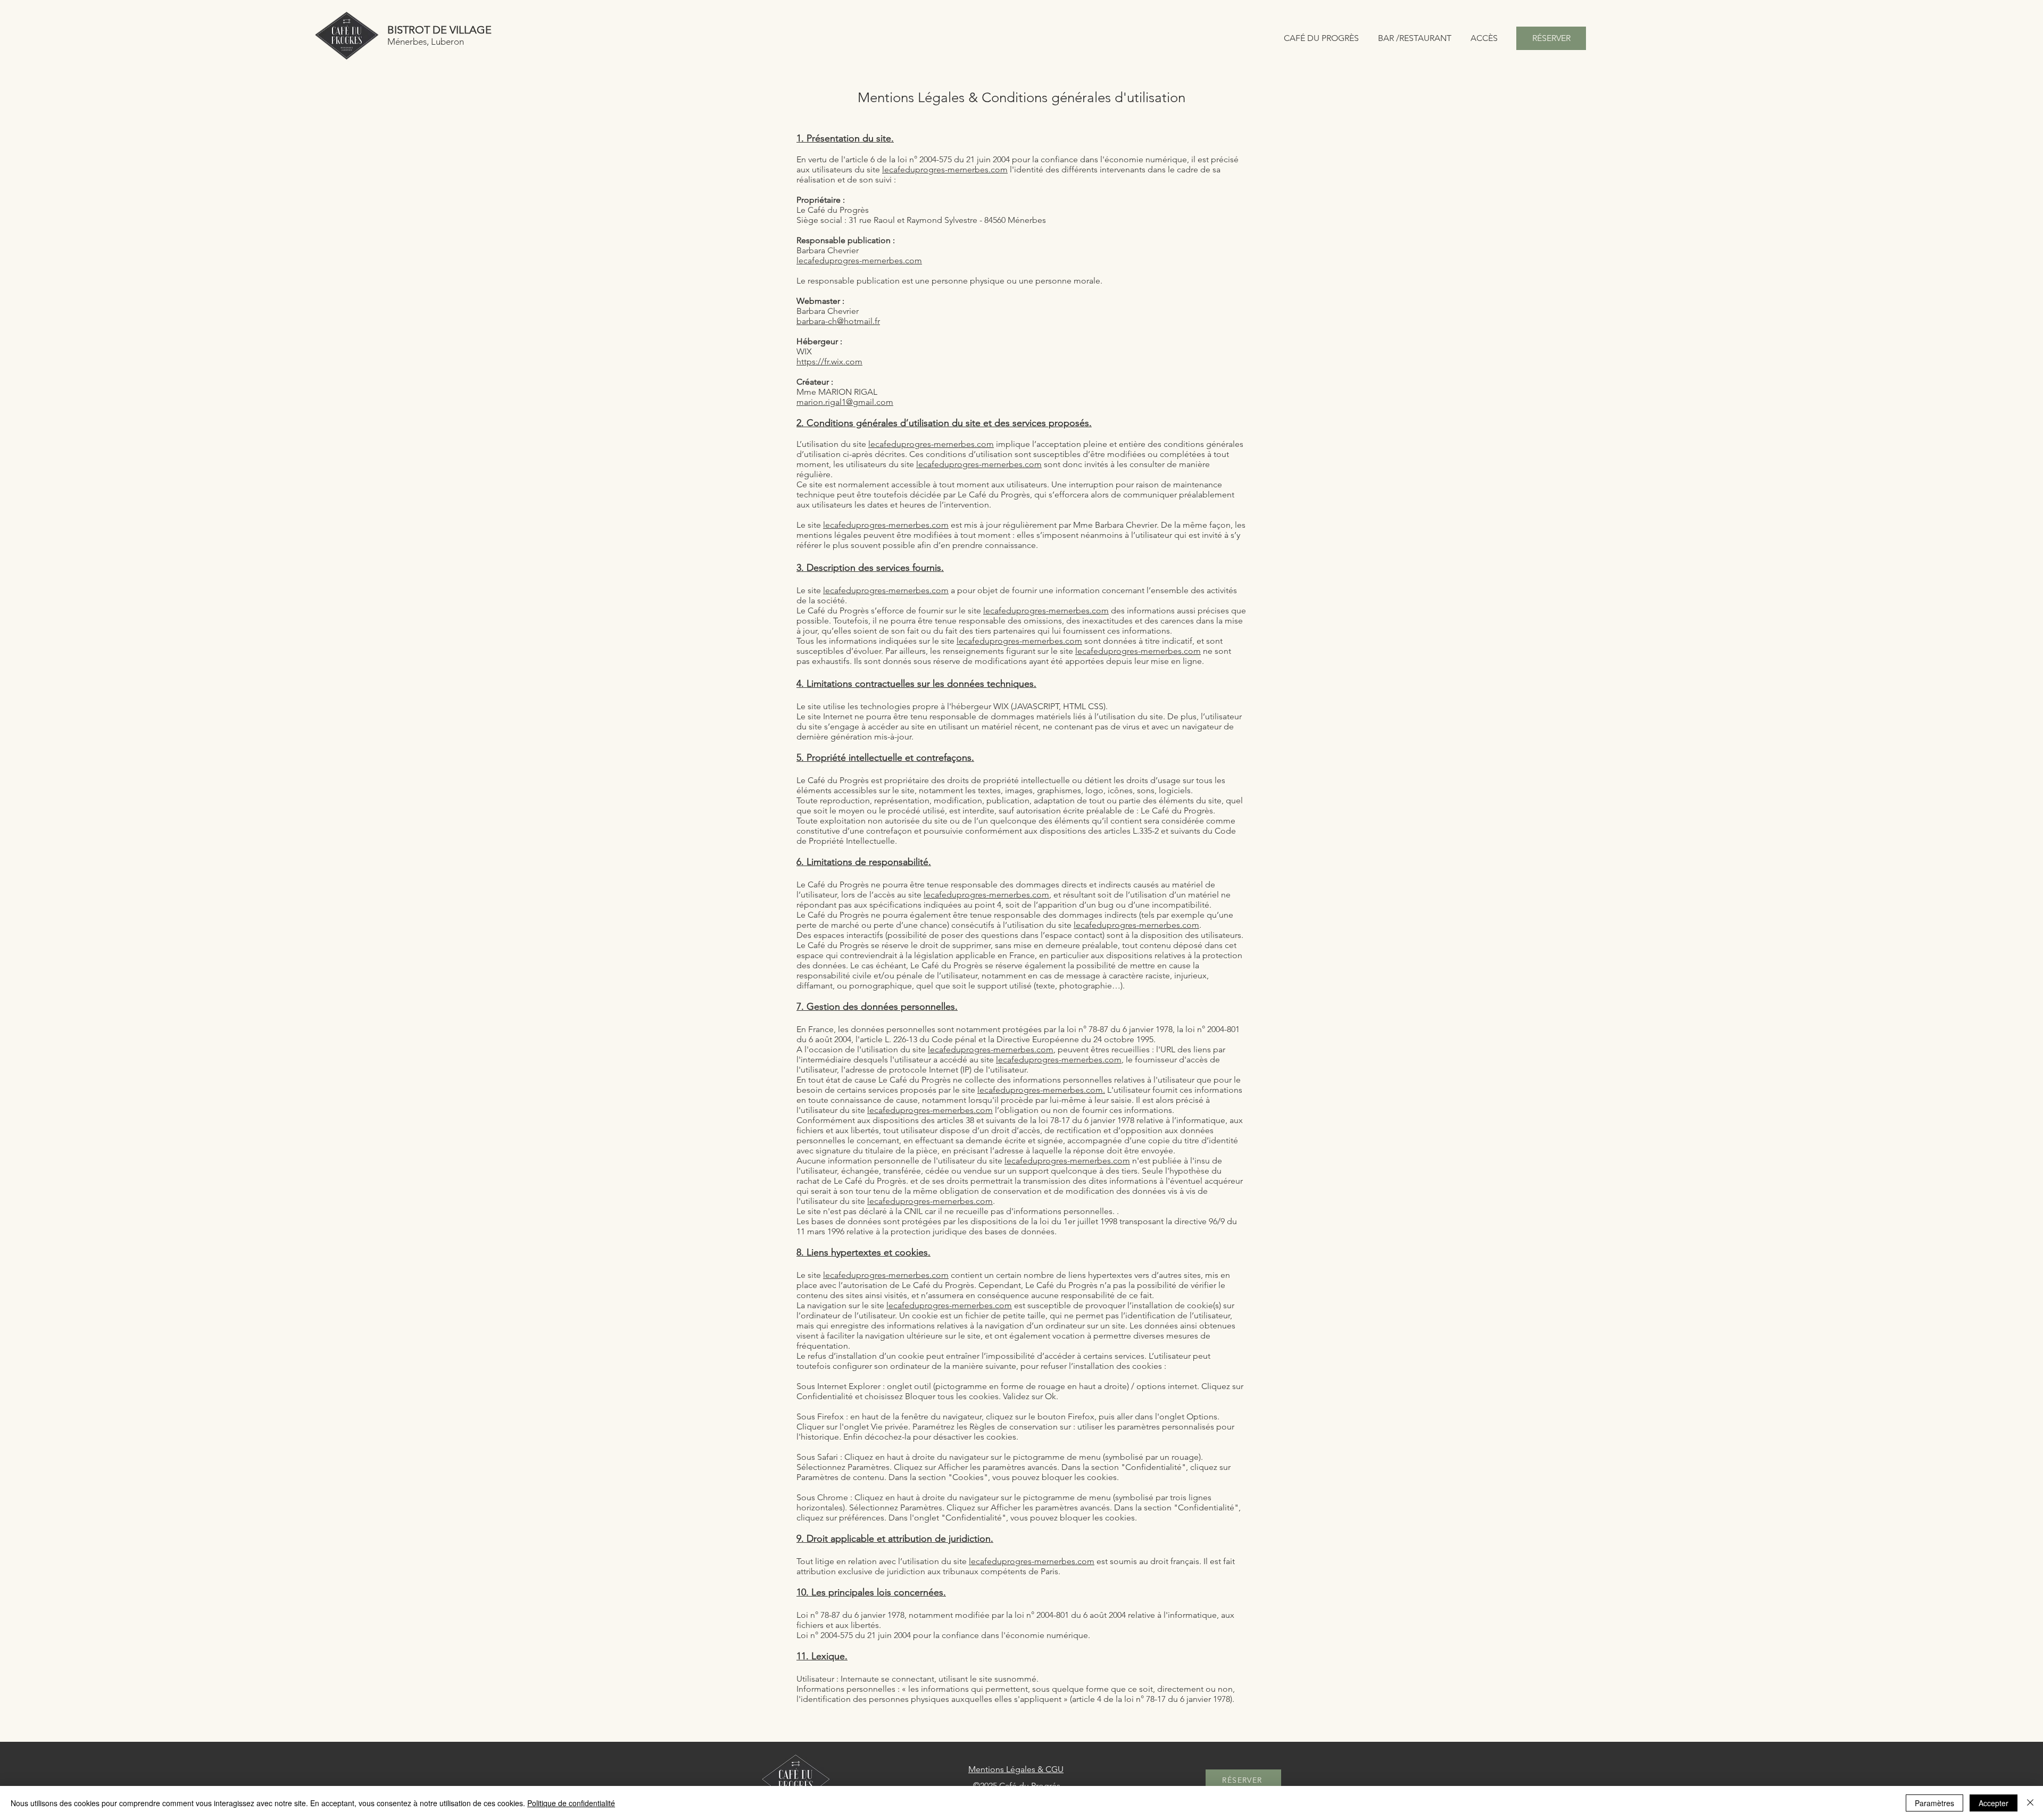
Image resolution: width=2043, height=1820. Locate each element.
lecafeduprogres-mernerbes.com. (1041, 1090)
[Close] (2030, 1803)
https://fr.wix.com (829, 361)
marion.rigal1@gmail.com (845, 402)
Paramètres (1934, 1803)
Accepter (1994, 1803)
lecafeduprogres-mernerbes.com (945, 169)
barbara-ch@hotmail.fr (838, 321)
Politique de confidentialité (571, 1803)
